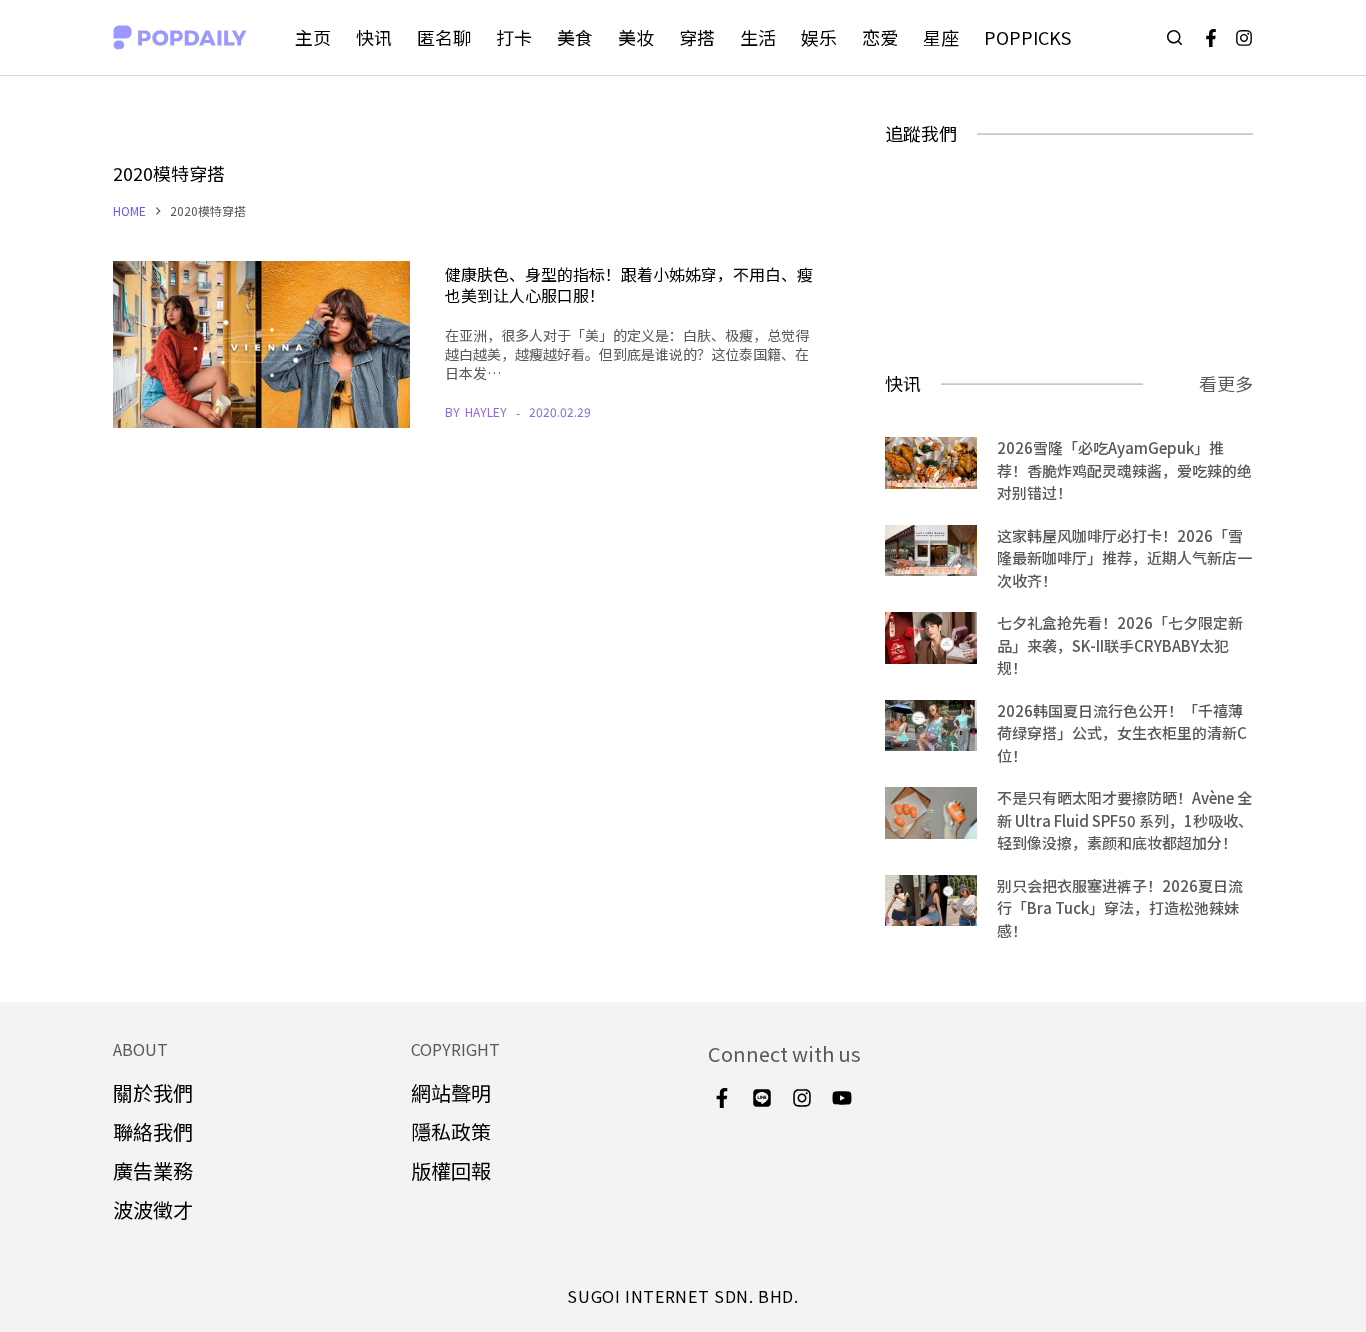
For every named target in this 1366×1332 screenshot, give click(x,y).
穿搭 (697, 37)
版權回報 (451, 1170)
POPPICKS (1027, 37)
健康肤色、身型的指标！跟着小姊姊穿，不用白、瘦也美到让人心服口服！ (629, 284)
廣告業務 (153, 1170)
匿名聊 (444, 37)
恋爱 (880, 37)
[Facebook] (1211, 38)
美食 (575, 37)
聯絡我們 (153, 1131)
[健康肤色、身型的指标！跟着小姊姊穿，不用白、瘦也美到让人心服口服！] (261, 344)
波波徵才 (153, 1209)
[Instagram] (1244, 38)
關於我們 (153, 1092)
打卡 (514, 37)
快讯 (374, 37)
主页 (313, 37)
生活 (758, 37)
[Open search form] (1174, 37)
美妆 (636, 37)
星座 (941, 37)
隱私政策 (451, 1131)
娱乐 (819, 37)
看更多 (1226, 383)
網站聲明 (451, 1092)
